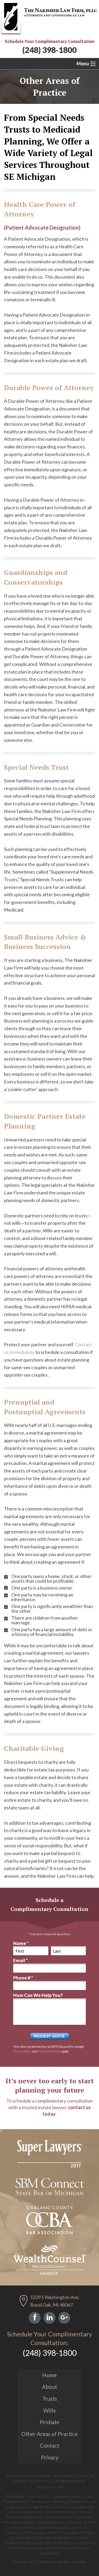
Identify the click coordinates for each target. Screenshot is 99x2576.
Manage (79, 2562)
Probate (50, 2422)
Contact (49, 2446)
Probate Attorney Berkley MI (27, 2543)
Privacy (50, 2457)
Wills (49, 2410)
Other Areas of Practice (49, 2434)
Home (49, 2375)
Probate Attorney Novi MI (37, 2548)
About (49, 2387)
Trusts (50, 2399)
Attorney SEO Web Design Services (42, 2562)
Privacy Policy (22, 2051)
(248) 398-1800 (49, 50)
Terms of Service (49, 2051)
